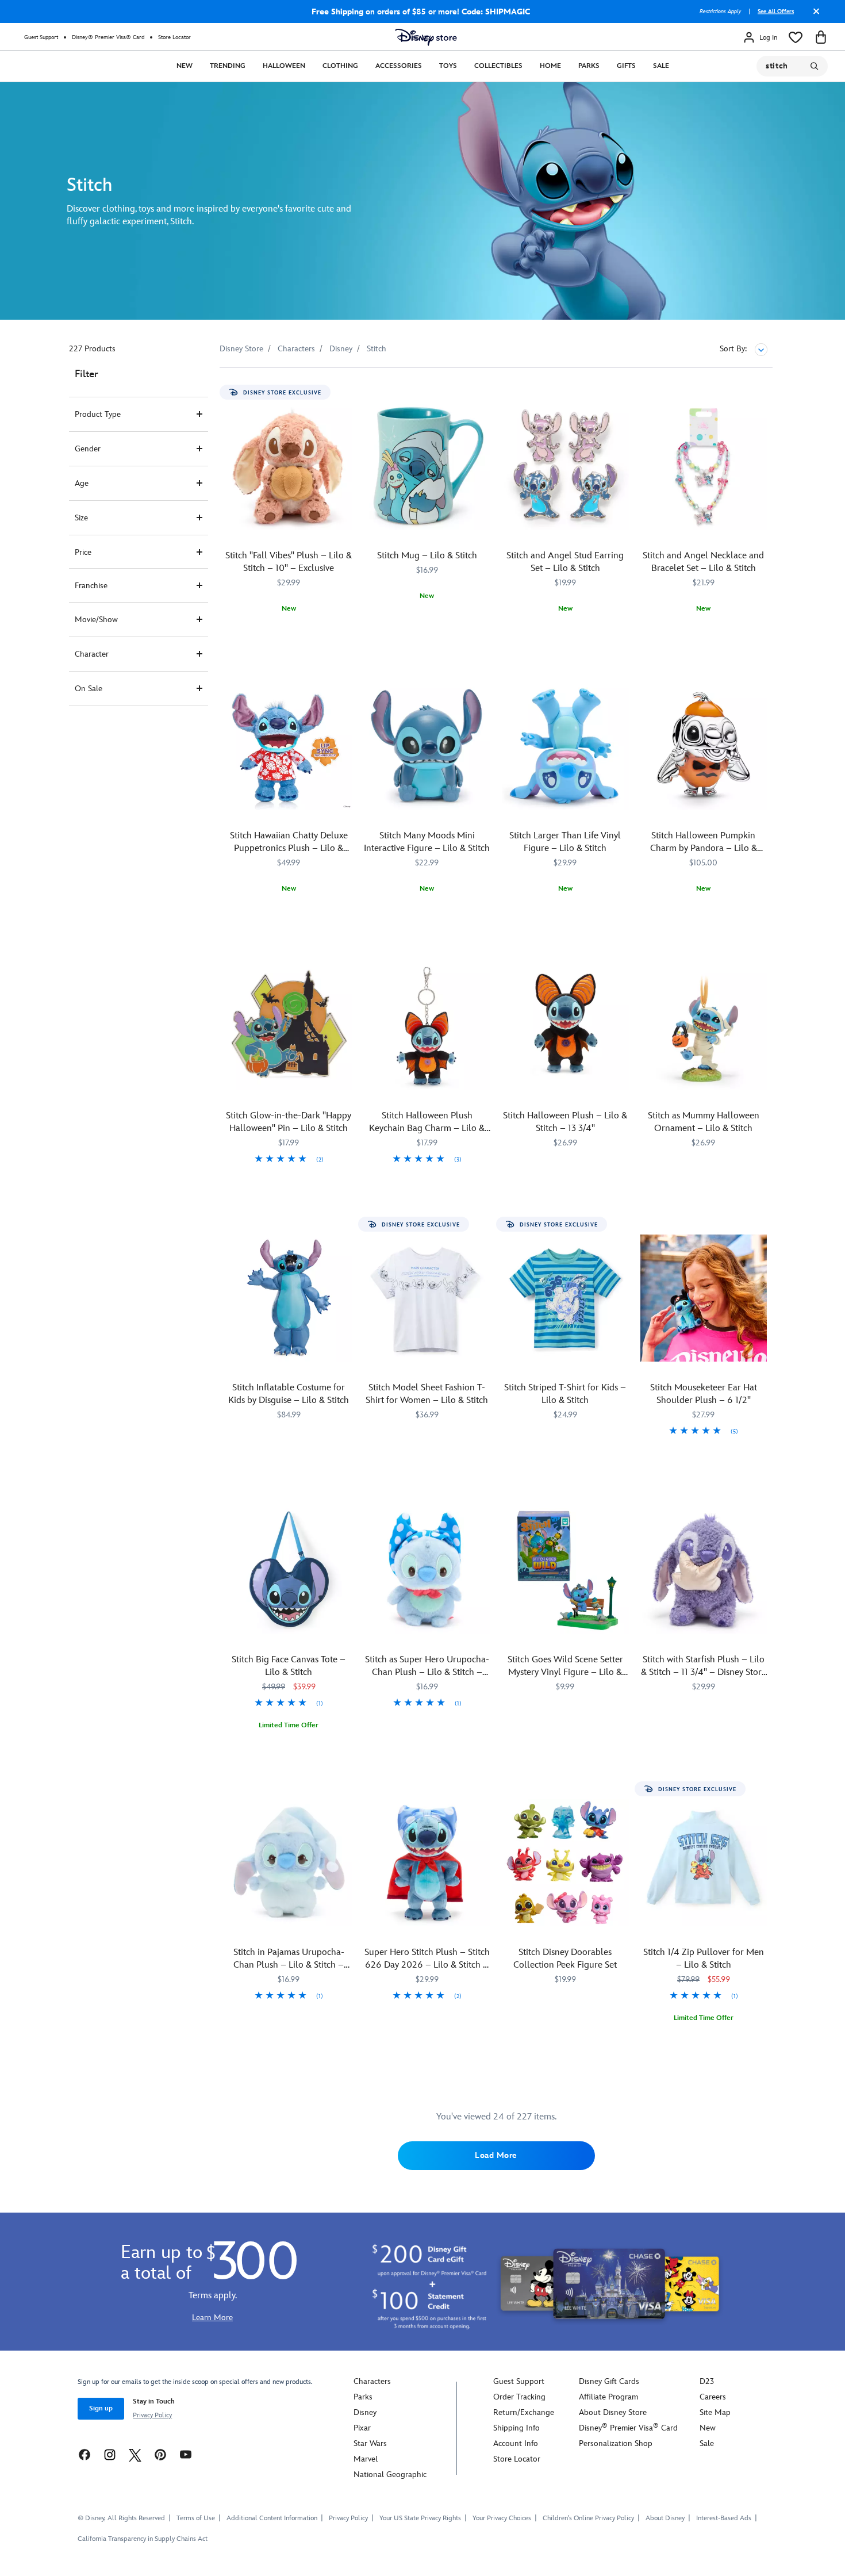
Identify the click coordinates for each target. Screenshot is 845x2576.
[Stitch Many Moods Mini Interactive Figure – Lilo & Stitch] (427, 746)
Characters (372, 2381)
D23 (707, 2381)
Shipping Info (516, 2428)
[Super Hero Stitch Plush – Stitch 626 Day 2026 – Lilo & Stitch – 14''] (427, 1863)
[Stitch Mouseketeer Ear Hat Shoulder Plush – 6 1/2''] (704, 1298)
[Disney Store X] (135, 2454)
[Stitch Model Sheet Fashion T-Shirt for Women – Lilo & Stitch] (427, 1298)
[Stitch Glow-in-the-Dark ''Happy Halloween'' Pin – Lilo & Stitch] (289, 1026)
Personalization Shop (616, 2443)
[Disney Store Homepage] (426, 37)
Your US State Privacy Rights (420, 2518)
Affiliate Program (608, 2397)
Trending (228, 66)
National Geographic (390, 2475)
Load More (496, 2155)
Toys (448, 66)
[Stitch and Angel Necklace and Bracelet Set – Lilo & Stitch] (704, 466)
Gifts (626, 66)
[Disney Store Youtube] (186, 2454)
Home (550, 66)
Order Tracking (519, 2397)
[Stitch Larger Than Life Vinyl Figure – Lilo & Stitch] (565, 746)
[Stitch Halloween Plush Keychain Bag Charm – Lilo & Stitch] (427, 1026)
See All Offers (776, 11)
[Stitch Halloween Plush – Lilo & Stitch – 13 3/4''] (565, 1026)
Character (92, 654)
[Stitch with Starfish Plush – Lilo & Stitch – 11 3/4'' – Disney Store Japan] (704, 1570)
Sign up (101, 2408)
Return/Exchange (524, 2412)
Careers (713, 2397)
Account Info (516, 2443)
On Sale (89, 689)
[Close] (813, 16)
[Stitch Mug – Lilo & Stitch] (427, 466)
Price (83, 552)
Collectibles (498, 66)
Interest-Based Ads (724, 2518)
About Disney (665, 2518)
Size (81, 518)
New (185, 66)
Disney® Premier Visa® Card (108, 37)
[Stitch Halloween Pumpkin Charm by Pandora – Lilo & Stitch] (704, 746)
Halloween (284, 66)
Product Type (98, 414)
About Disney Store (613, 2412)
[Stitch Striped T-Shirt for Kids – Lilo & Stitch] (565, 1298)
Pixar (362, 2428)
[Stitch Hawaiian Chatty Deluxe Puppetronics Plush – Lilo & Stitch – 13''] (289, 746)
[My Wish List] (796, 37)
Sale (661, 66)
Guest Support (41, 37)
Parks (589, 66)
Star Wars (370, 2443)
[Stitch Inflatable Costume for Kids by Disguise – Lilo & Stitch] (289, 1298)
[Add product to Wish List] (345, 392)
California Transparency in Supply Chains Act (143, 2539)
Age (82, 483)
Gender (88, 449)
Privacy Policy (152, 2415)
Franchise (91, 586)
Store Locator (174, 37)
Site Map (715, 2412)
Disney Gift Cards (609, 2381)
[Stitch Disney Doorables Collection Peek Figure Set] (565, 1863)
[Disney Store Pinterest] (160, 2454)
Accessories (399, 66)
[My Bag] (821, 37)
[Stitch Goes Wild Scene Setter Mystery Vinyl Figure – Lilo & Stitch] (565, 1570)
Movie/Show (96, 620)
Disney (365, 2412)
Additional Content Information (272, 2518)
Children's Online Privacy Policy (588, 2518)
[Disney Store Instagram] (110, 2454)
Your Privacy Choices (502, 2518)
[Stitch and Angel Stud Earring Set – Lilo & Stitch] (565, 466)
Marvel (366, 2459)
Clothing (340, 66)
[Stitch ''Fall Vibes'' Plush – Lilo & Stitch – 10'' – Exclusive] (289, 466)
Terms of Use (196, 2518)
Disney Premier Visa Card (628, 2428)
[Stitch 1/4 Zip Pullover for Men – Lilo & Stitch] (704, 1863)
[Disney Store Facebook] (84, 2454)
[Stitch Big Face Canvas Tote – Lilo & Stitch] (289, 1570)
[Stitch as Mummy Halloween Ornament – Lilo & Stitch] (704, 1026)
